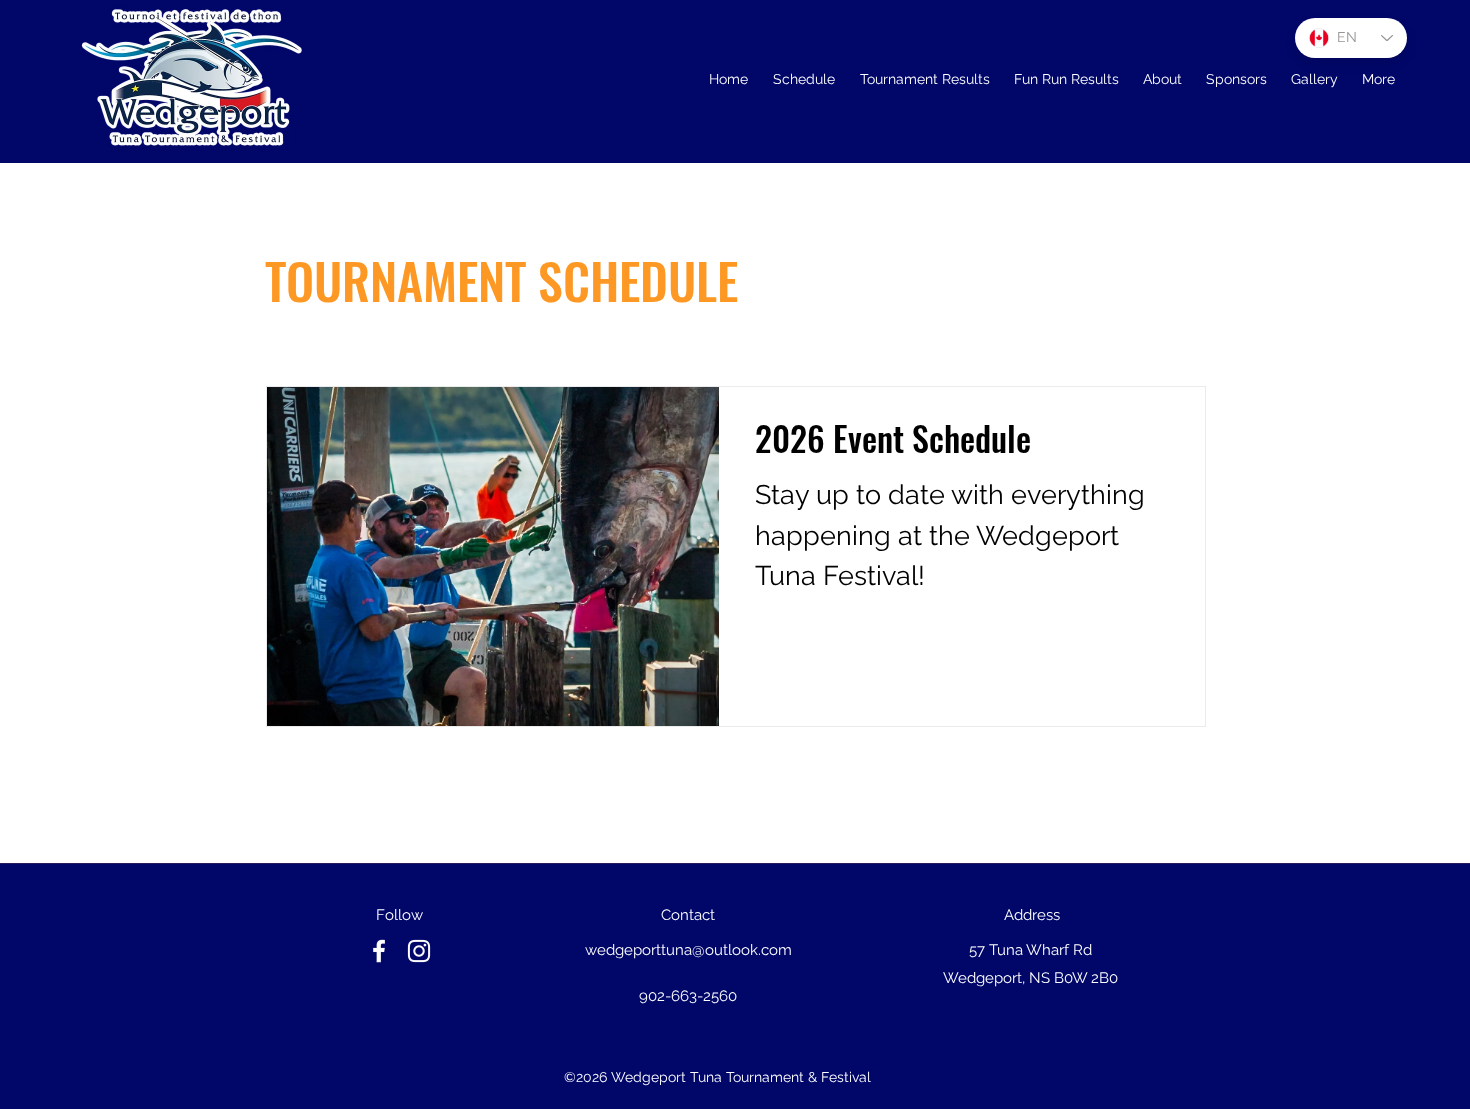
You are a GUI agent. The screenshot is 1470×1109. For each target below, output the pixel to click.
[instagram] (419, 951)
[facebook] (379, 951)
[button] (924, 79)
